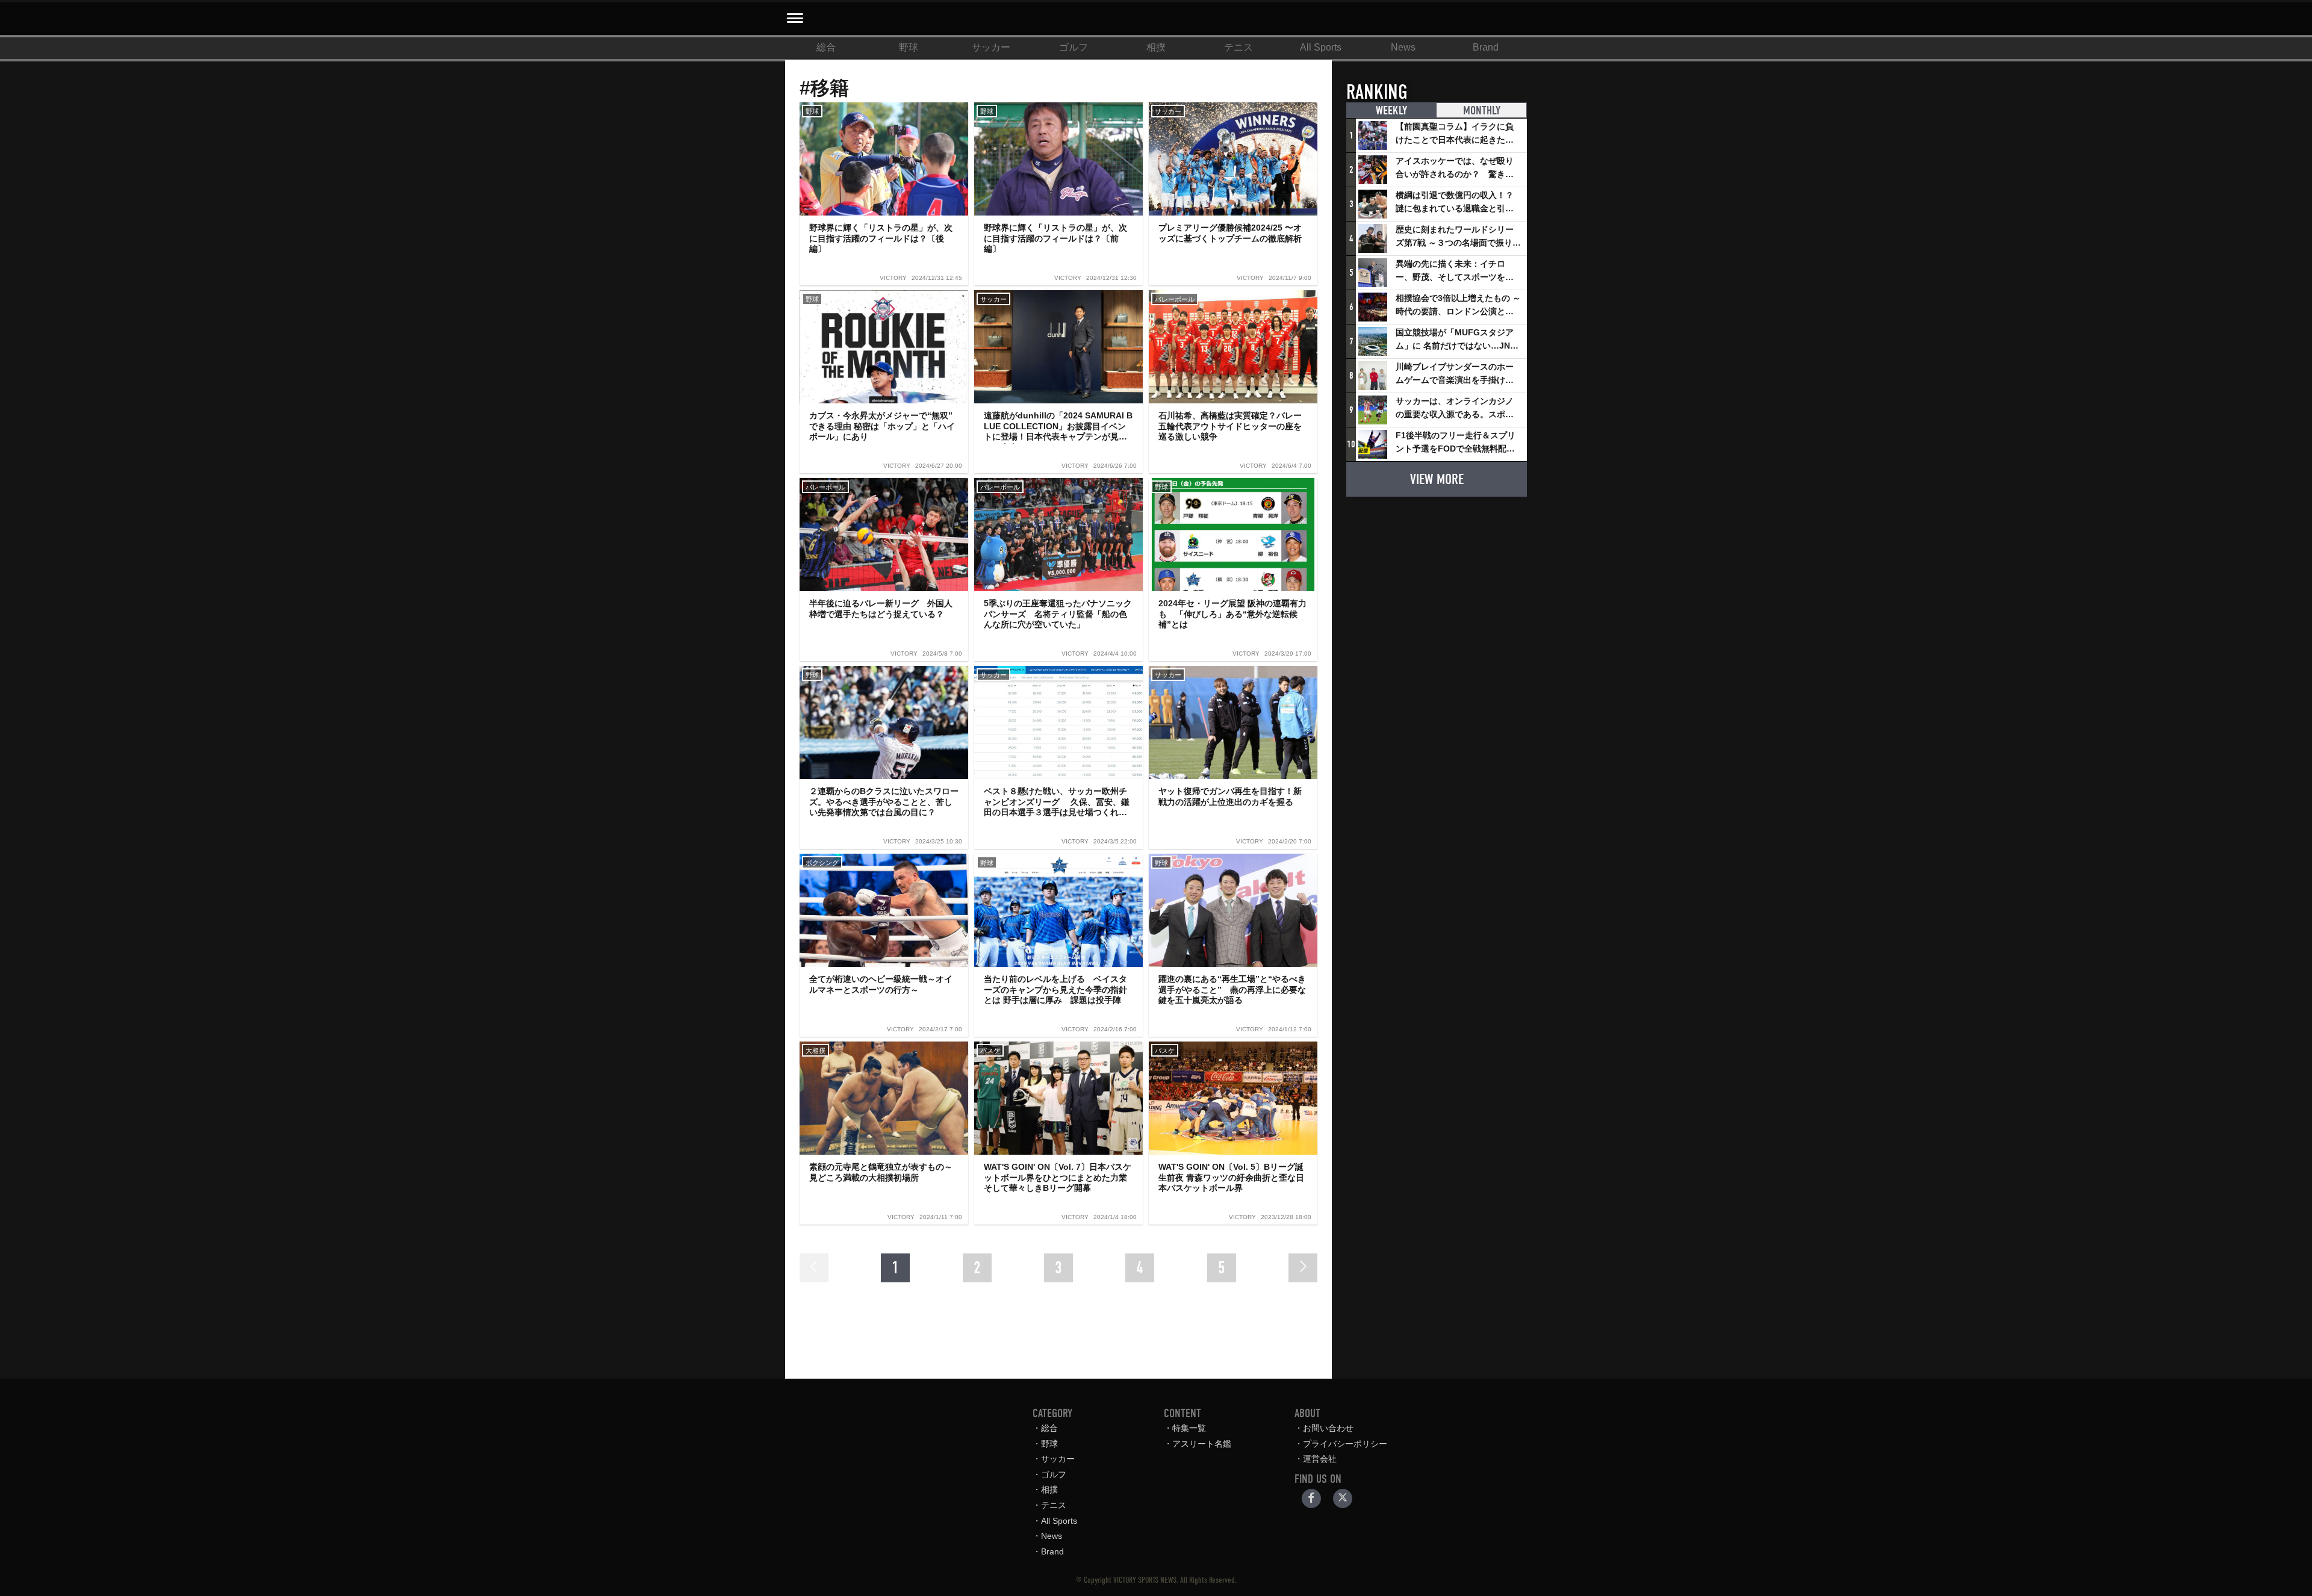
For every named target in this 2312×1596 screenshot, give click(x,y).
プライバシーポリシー (1345, 1444)
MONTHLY (1482, 110)
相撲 (1156, 47)
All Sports (1321, 47)
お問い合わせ (1328, 1428)
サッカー (991, 47)
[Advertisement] (1437, 582)
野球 (909, 47)
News (1403, 47)
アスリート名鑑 (1202, 1444)
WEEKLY (1391, 110)
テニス (1238, 47)
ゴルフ (1074, 47)
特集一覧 (1189, 1428)
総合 (826, 47)
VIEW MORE (1437, 479)
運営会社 (1320, 1459)
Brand (1486, 47)
